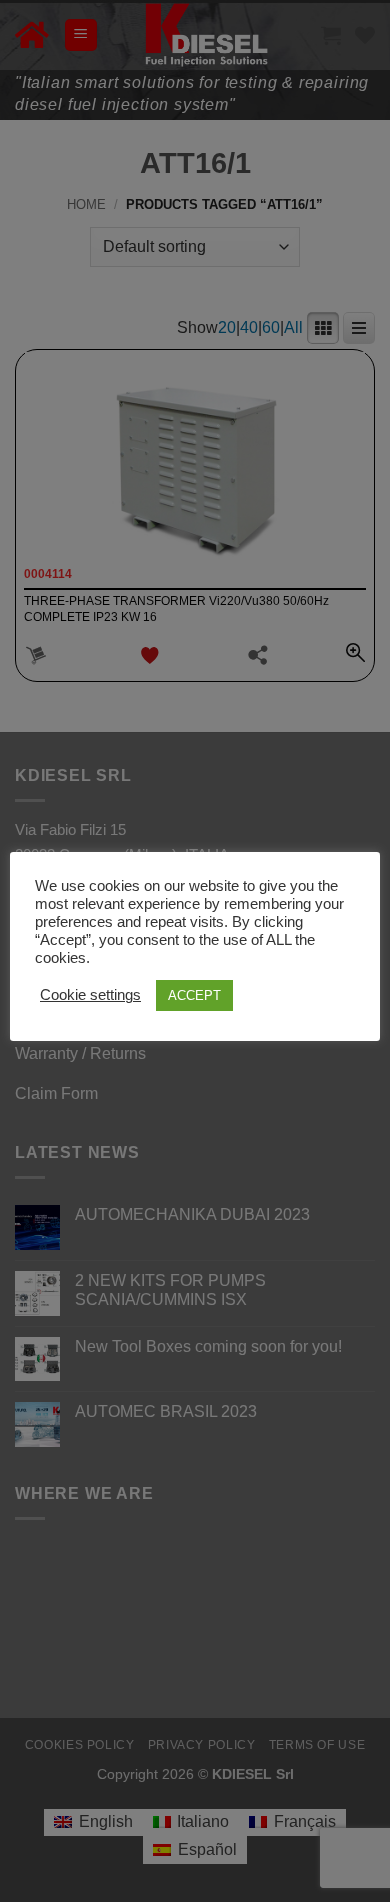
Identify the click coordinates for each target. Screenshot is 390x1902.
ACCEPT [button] (194, 995)
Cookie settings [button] (90, 995)
